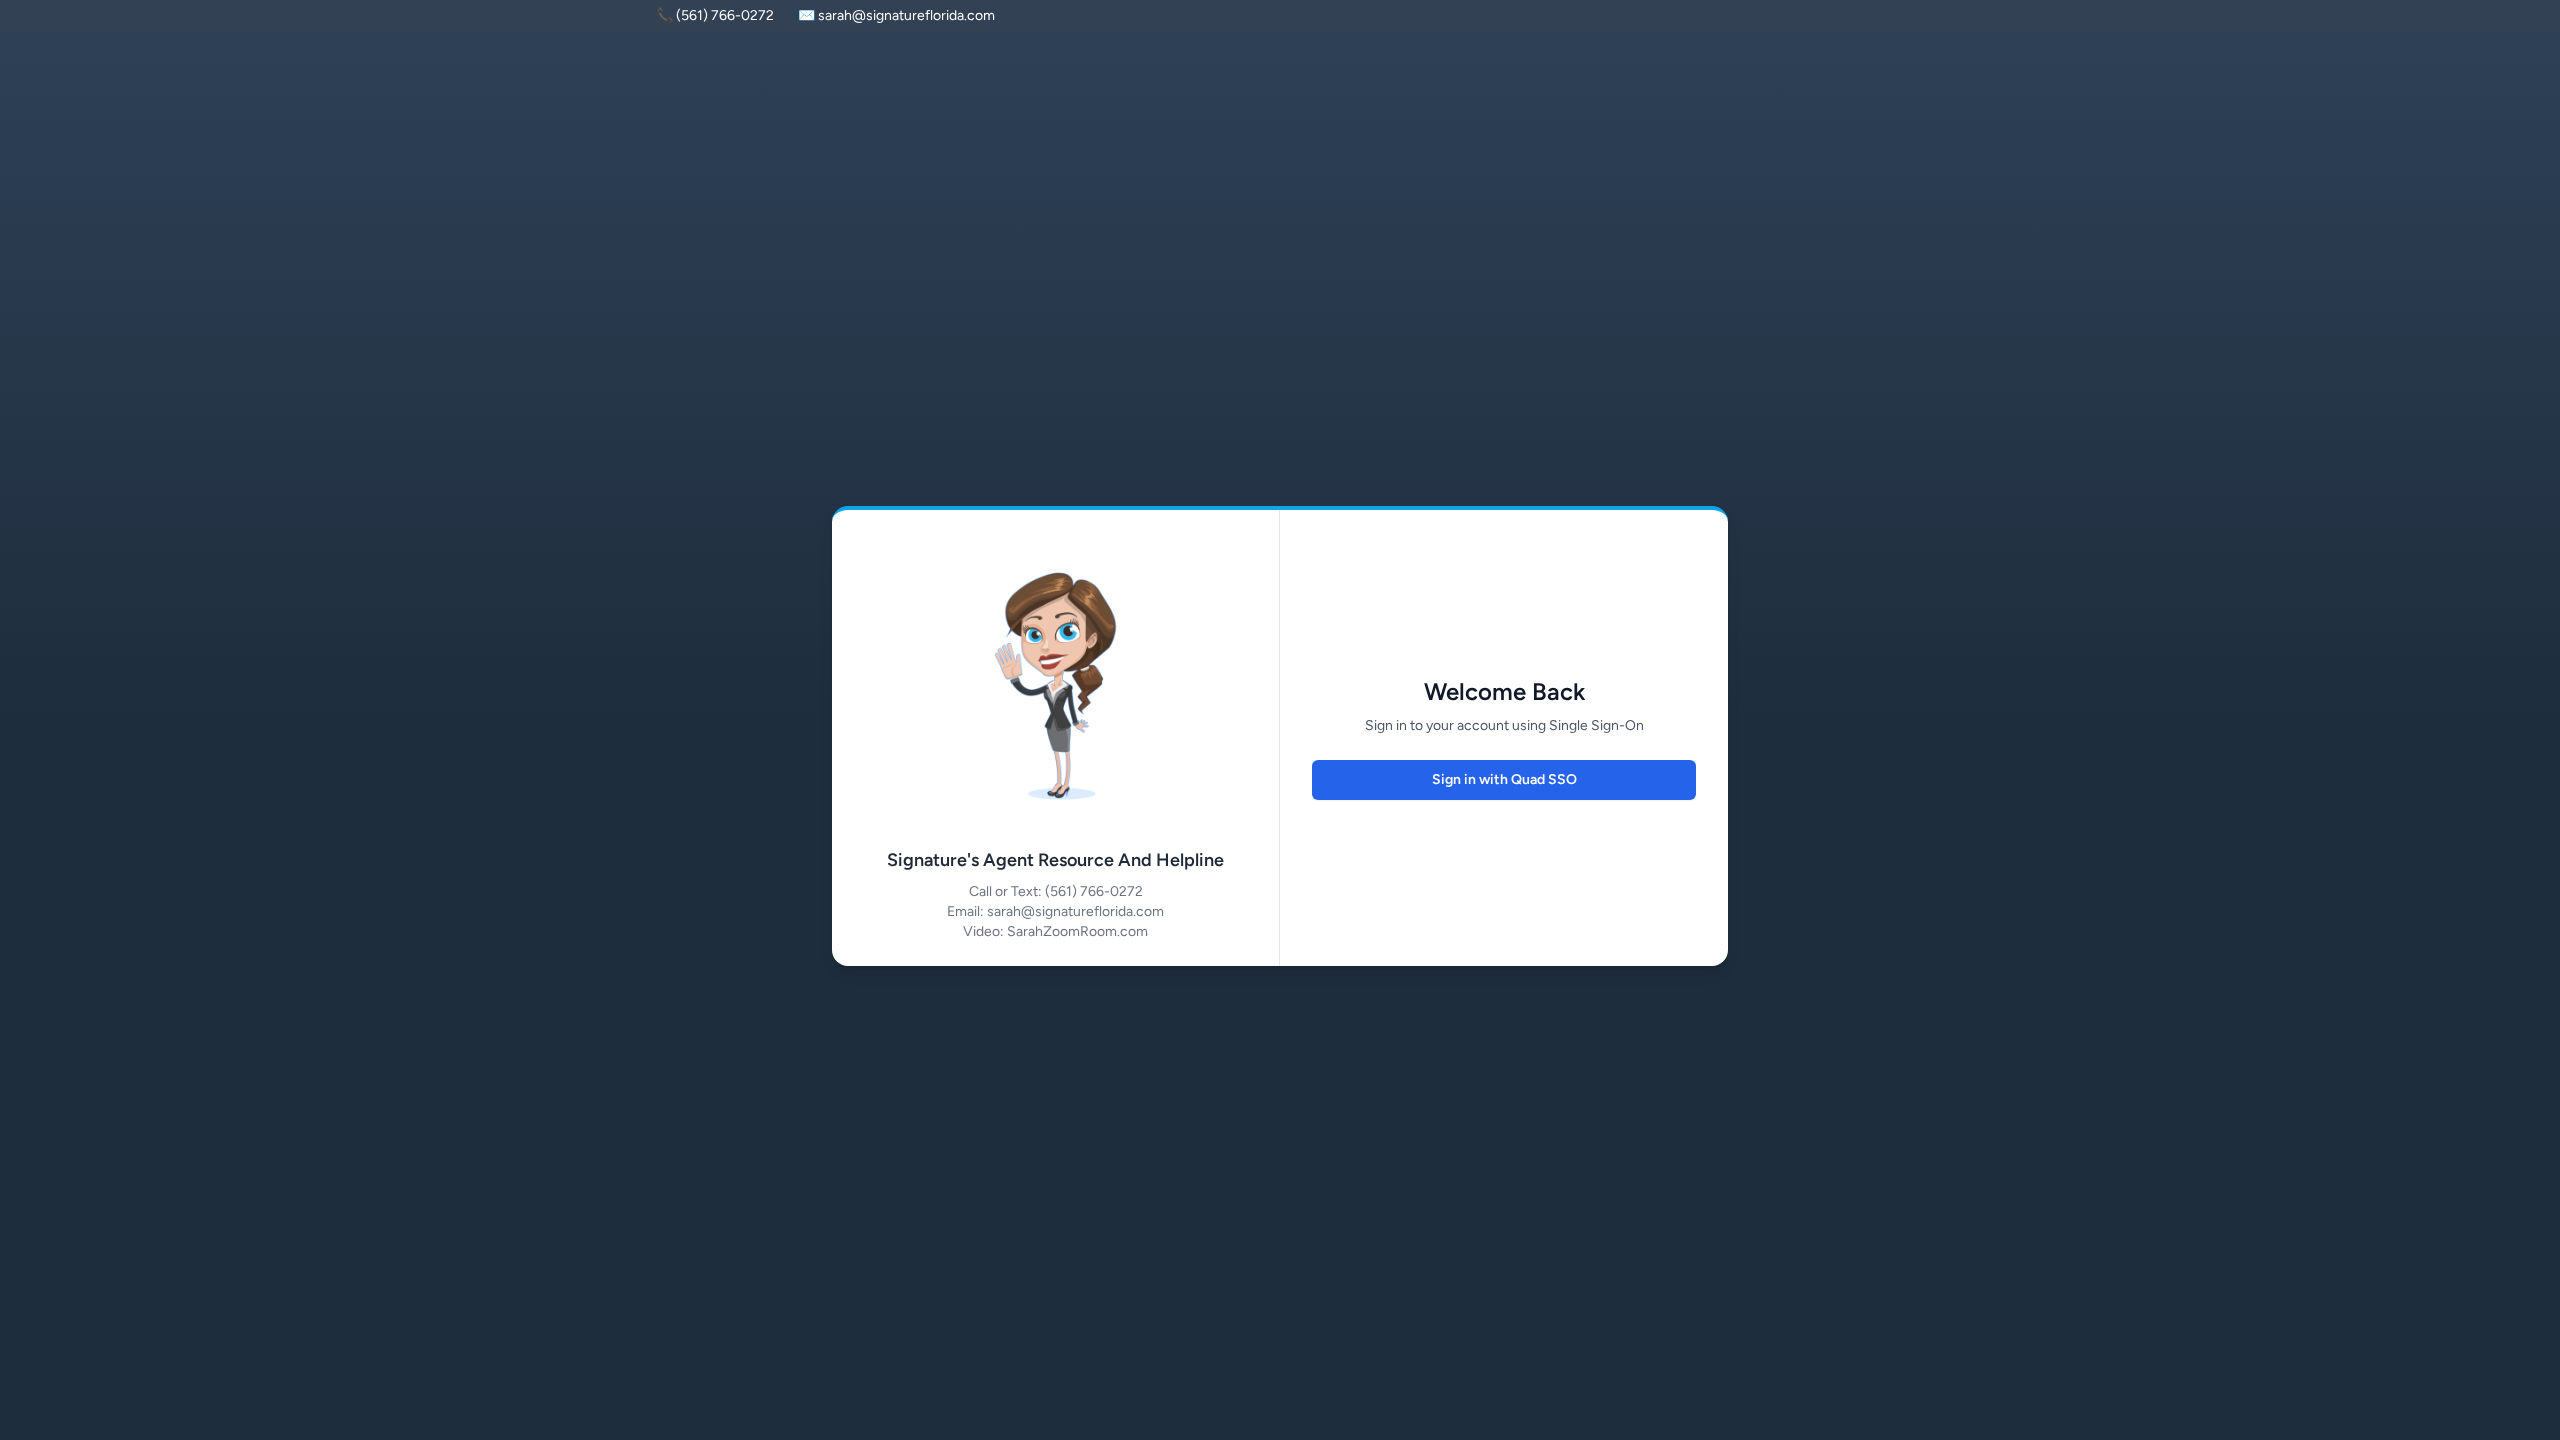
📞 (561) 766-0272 (715, 15)
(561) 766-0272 (1094, 891)
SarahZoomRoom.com (1077, 931)
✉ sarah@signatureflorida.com (896, 15)
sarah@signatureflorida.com (1075, 911)
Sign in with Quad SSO (1504, 779)
